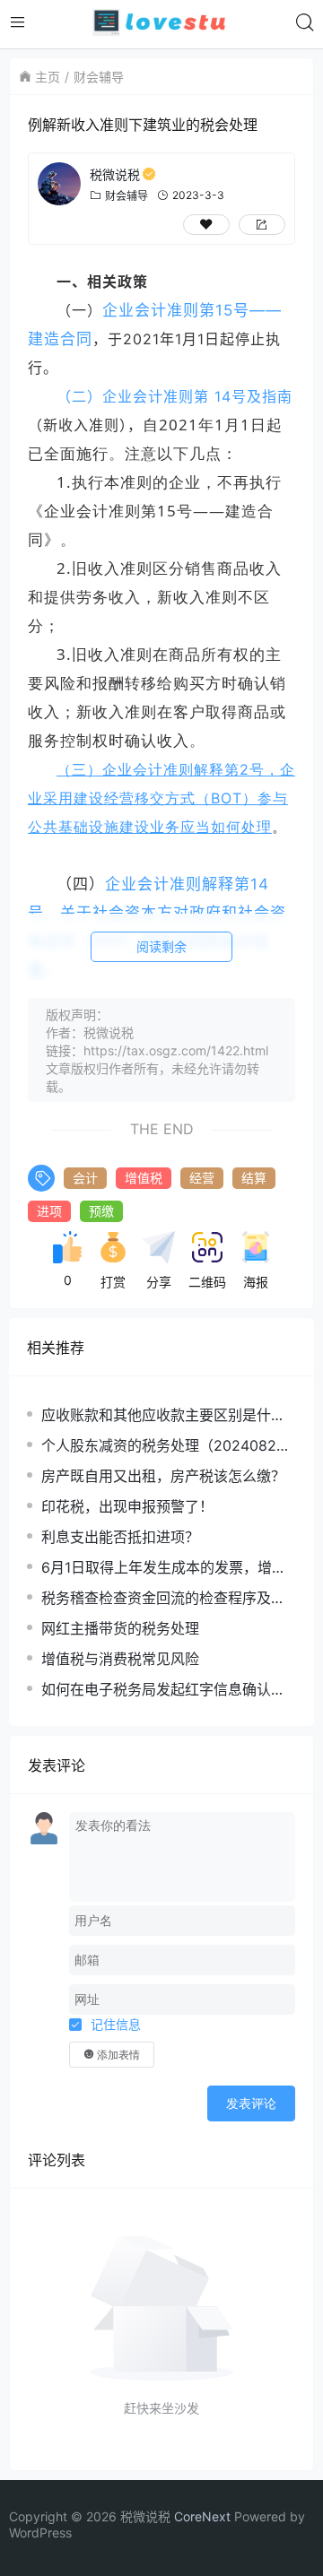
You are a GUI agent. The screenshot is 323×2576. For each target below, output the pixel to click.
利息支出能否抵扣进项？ (120, 1537)
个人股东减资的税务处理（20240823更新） (163, 1446)
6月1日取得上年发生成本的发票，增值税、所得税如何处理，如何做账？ (164, 1568)
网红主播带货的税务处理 (120, 1628)
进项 (49, 1211)
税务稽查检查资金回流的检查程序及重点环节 (163, 1598)
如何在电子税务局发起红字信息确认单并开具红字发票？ (163, 1690)
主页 (48, 77)
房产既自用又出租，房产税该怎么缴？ (163, 1476)
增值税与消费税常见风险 (120, 1659)
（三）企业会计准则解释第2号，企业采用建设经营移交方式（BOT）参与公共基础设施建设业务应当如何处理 (161, 798)
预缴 (101, 1211)
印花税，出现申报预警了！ (127, 1506)
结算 (254, 1178)
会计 (85, 1178)
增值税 (144, 1178)
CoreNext (202, 2516)
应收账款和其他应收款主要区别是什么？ (156, 1415)
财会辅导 (99, 77)
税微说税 (115, 174)
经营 (202, 1178)
